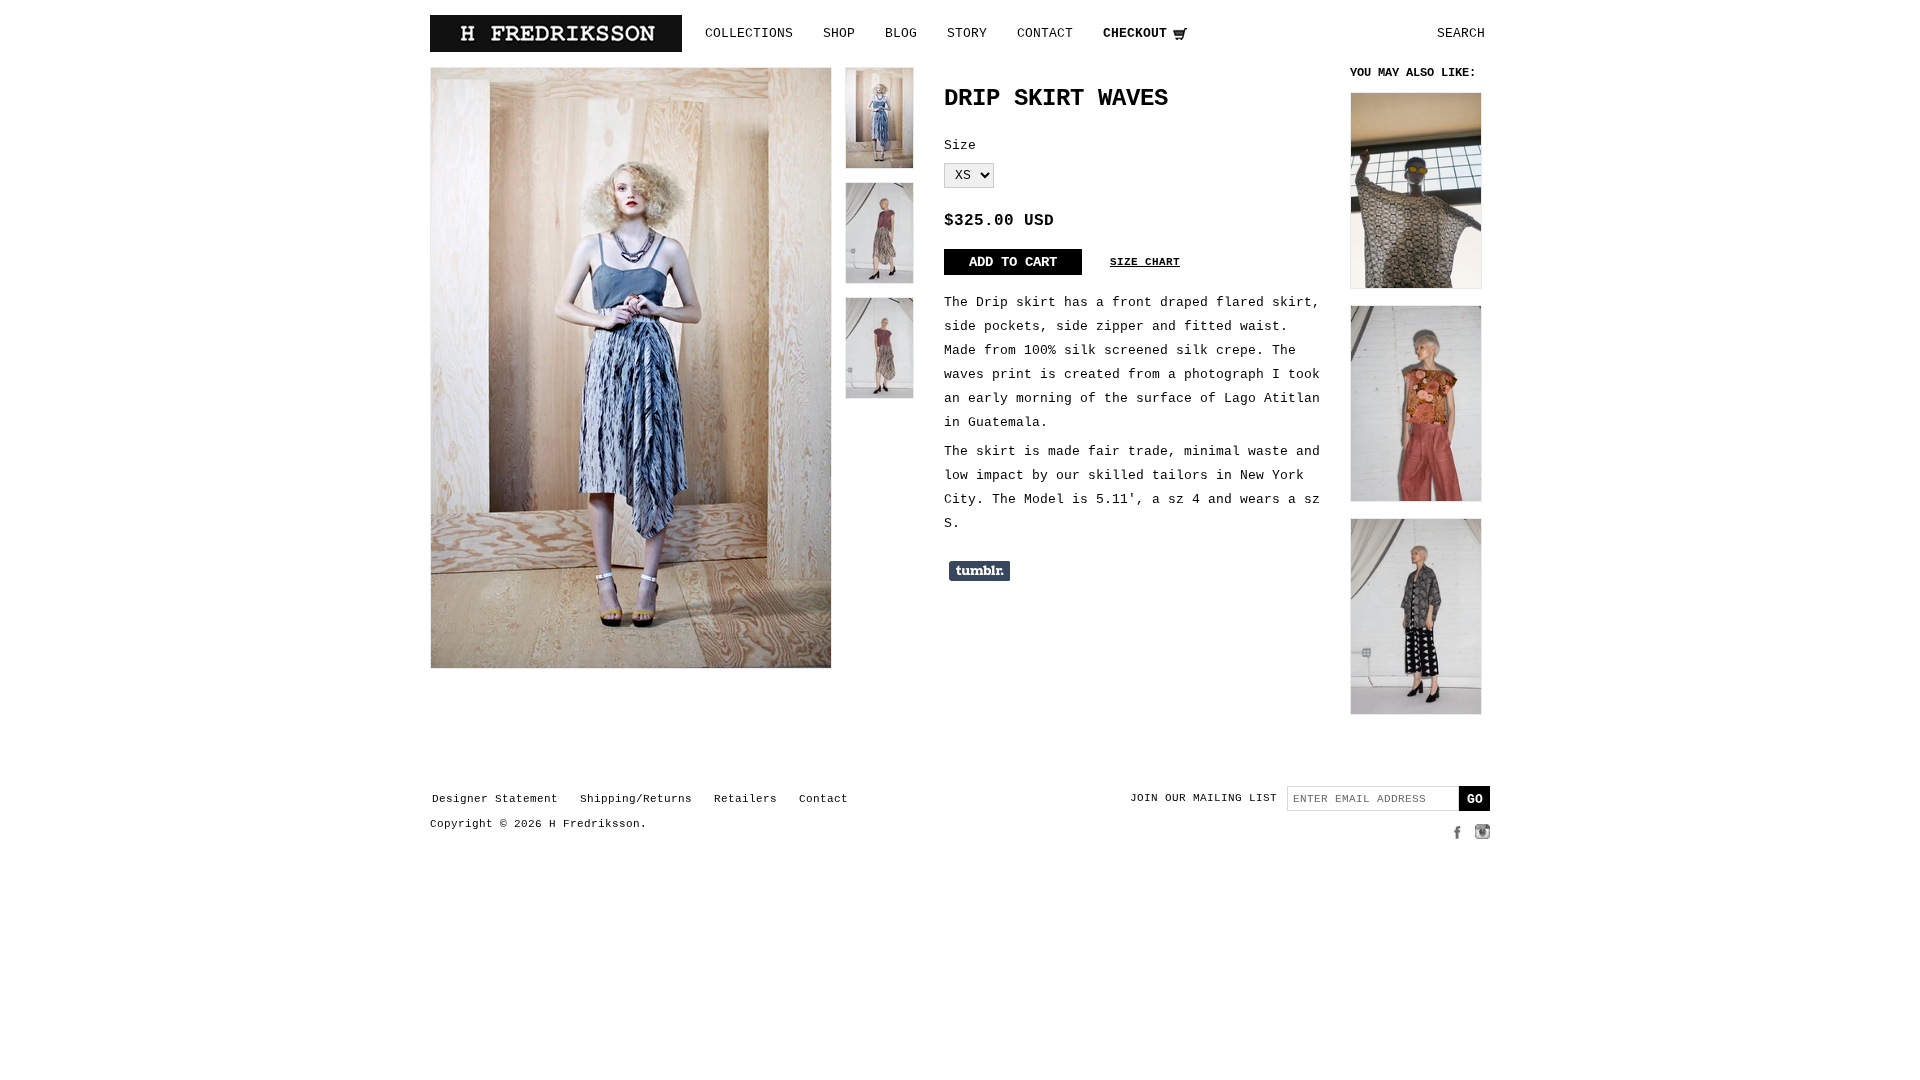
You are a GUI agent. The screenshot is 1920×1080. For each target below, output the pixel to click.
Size (960, 145)
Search (1461, 33)
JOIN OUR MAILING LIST (1203, 798)
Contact (823, 799)
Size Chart (1145, 262)
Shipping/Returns (636, 799)
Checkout (1135, 33)
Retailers (745, 799)
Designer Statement (495, 799)
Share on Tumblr (979, 571)
